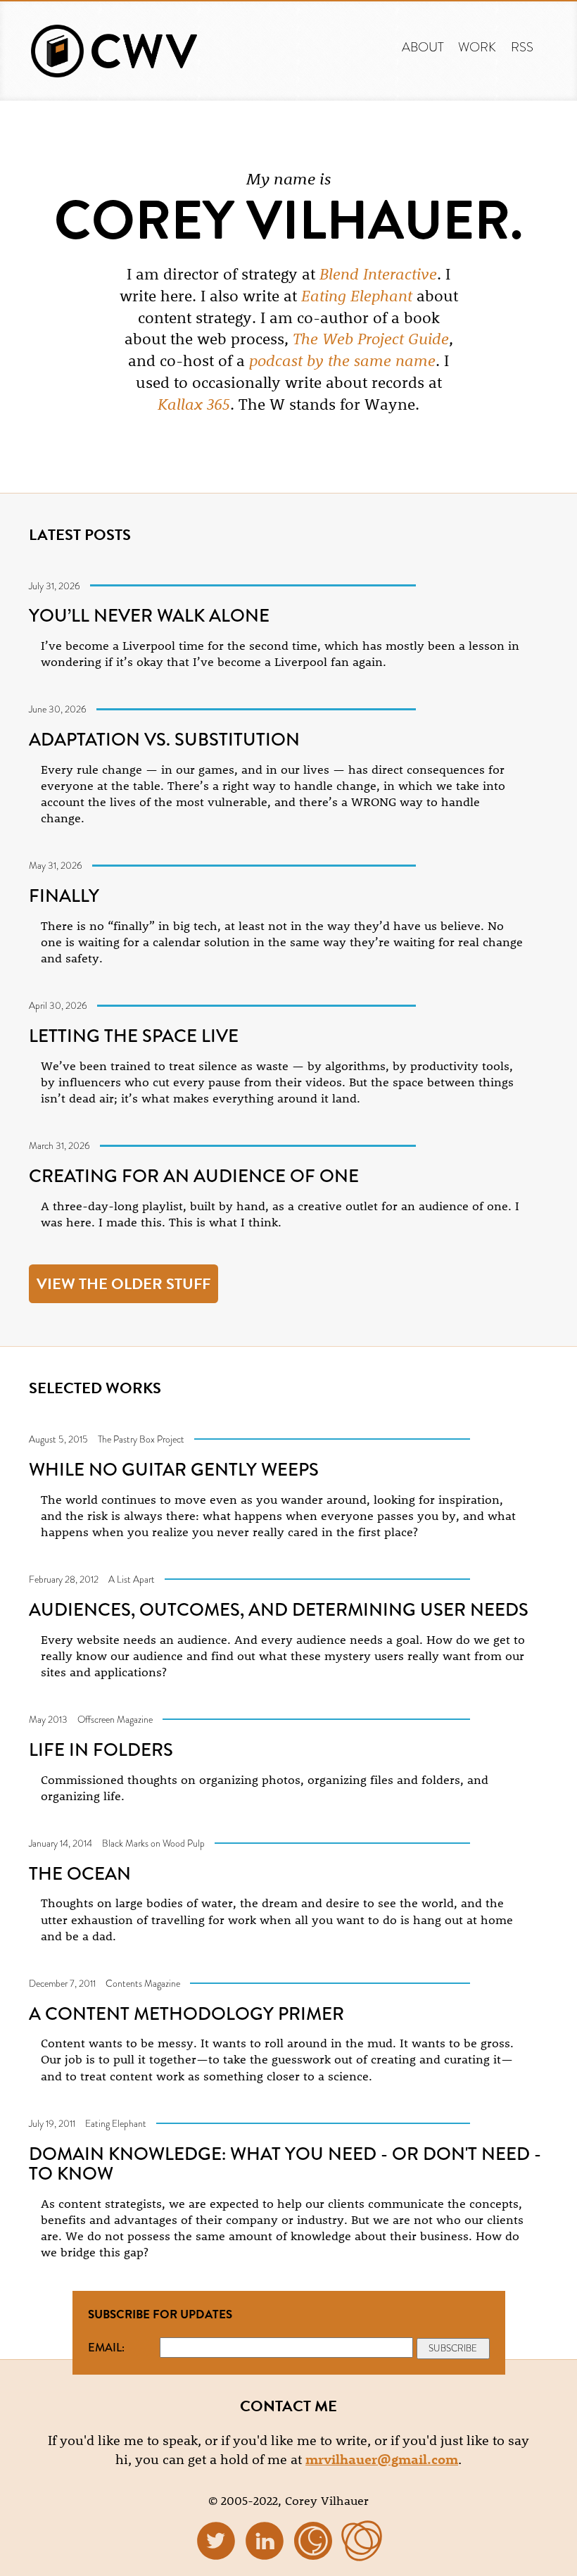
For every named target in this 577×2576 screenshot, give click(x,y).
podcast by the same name (342, 360)
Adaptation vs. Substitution (164, 739)
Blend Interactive (378, 274)
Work (477, 47)
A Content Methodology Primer (186, 2013)
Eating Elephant (357, 296)
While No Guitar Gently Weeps (174, 1469)
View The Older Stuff (123, 1284)
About (423, 47)
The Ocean (80, 1873)
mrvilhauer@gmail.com (382, 2459)
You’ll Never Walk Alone (149, 615)
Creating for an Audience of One (194, 1176)
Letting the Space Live (134, 1036)
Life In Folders (101, 1749)
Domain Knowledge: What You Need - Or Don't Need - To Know (285, 2163)
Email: (106, 2347)
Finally (64, 896)
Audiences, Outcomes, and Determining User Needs (279, 1609)
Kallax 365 (194, 404)
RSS (522, 47)
